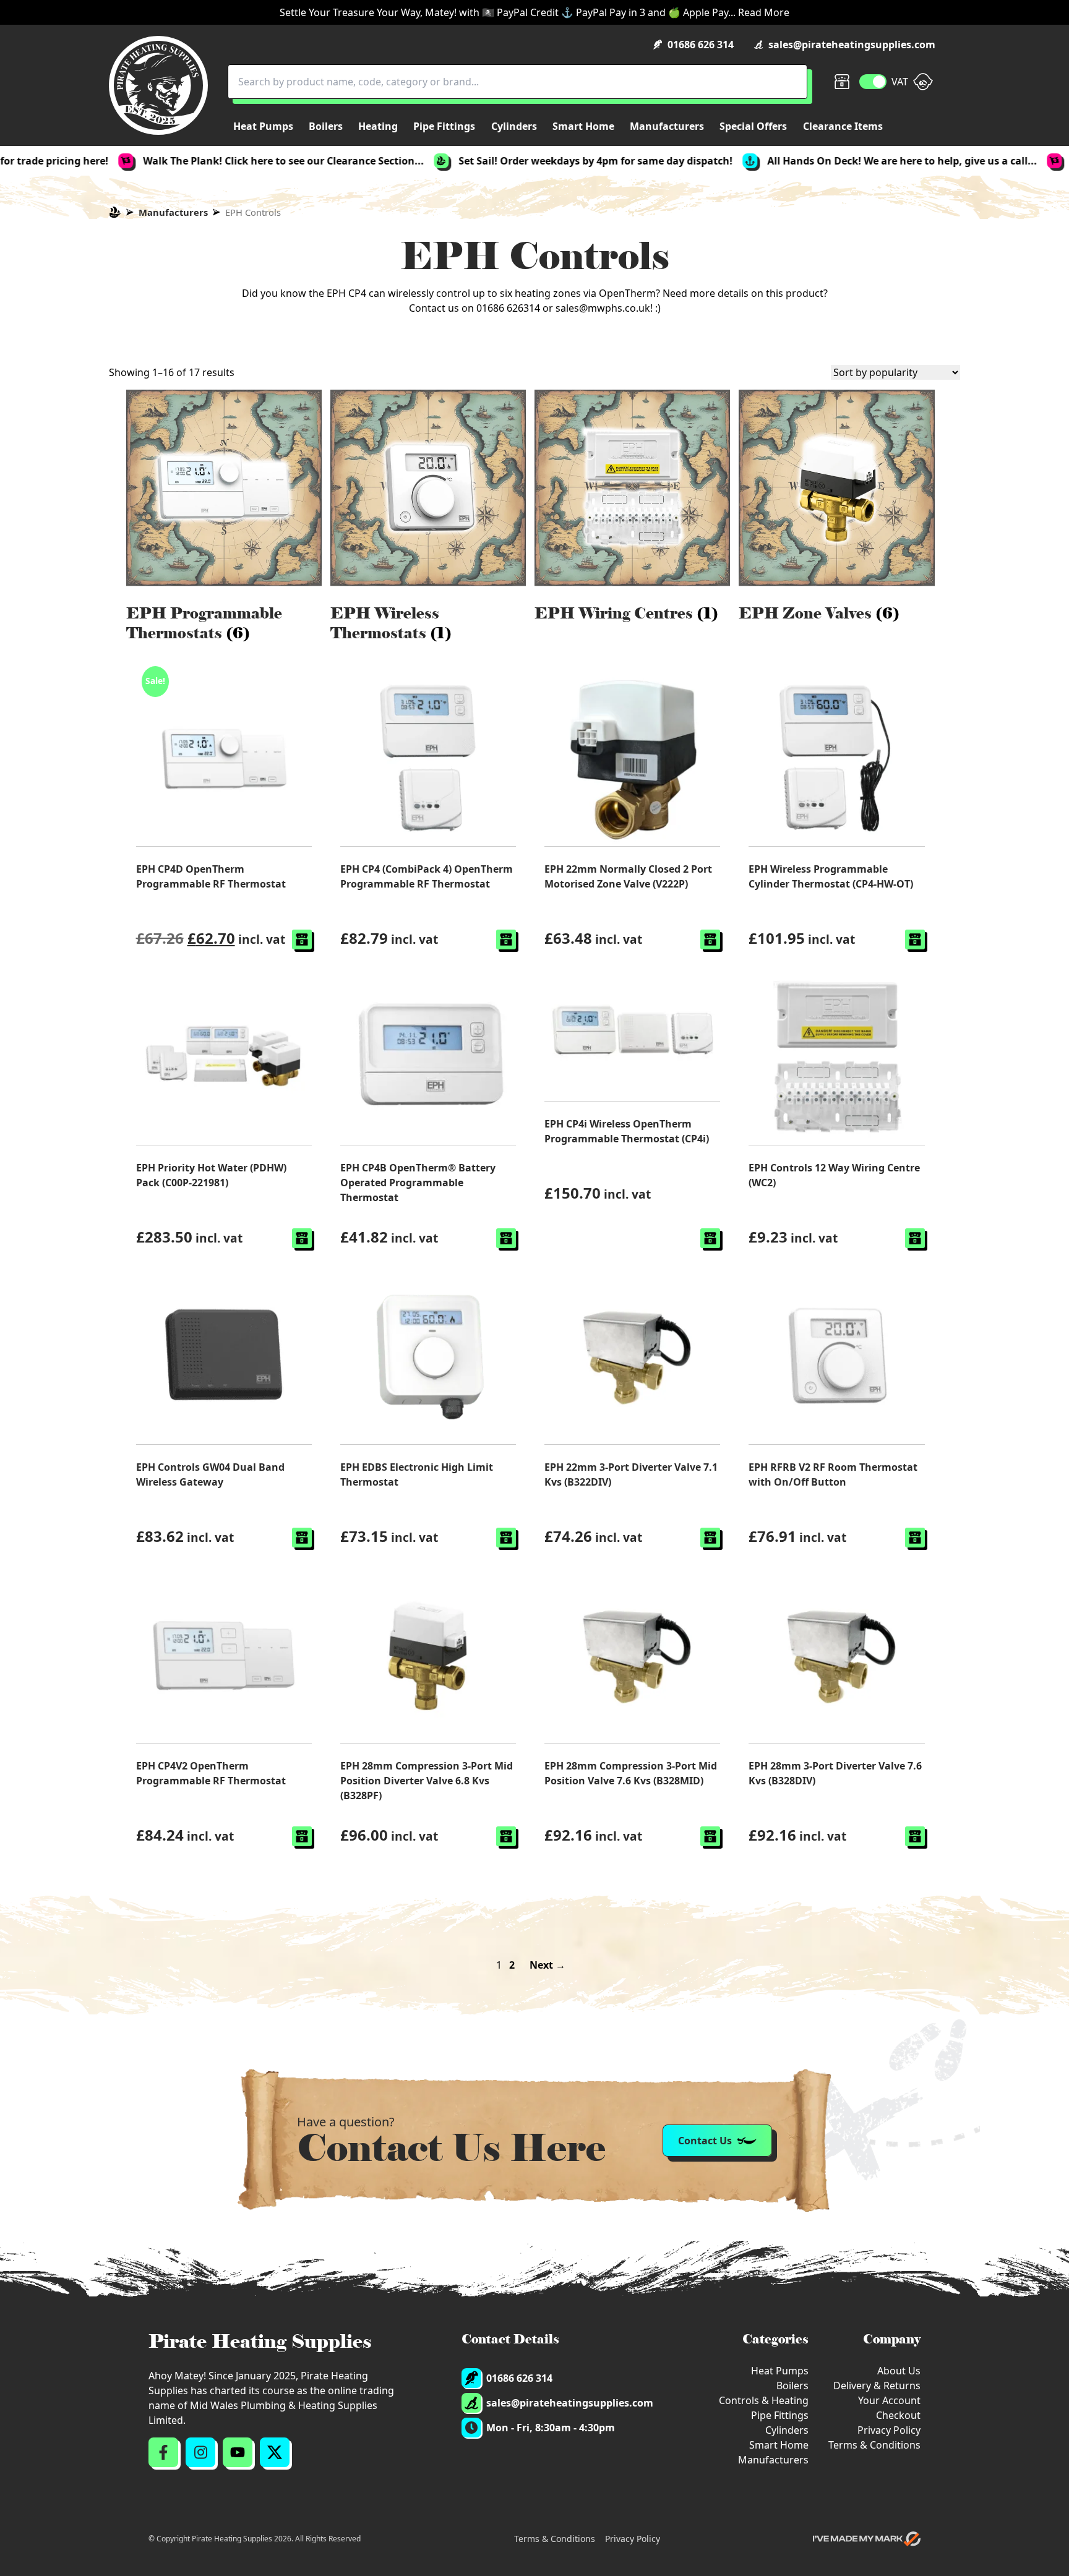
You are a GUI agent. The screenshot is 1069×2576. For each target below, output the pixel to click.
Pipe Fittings (780, 2415)
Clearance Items (843, 126)
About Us (899, 2371)
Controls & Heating (764, 2400)
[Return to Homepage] (158, 85)
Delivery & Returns (877, 2386)
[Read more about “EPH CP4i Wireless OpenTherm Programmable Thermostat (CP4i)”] (710, 1238)
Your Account (889, 2400)
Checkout (898, 2415)
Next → (547, 1965)
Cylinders (787, 2430)
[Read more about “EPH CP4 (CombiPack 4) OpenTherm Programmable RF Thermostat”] (506, 939)
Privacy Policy (889, 2430)
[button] (302, 939)
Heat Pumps (780, 2371)
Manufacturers (173, 212)
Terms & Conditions (874, 2445)
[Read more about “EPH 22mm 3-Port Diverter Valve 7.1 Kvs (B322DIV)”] (710, 1538)
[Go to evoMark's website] (867, 2539)
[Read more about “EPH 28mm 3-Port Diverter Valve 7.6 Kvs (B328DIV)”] (915, 1836)
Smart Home (779, 2445)
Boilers (792, 2386)
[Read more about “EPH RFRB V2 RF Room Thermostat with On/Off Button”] (915, 1538)
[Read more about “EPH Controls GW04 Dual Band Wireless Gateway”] (302, 1538)
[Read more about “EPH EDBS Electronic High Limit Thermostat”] (506, 1538)
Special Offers (753, 126)
